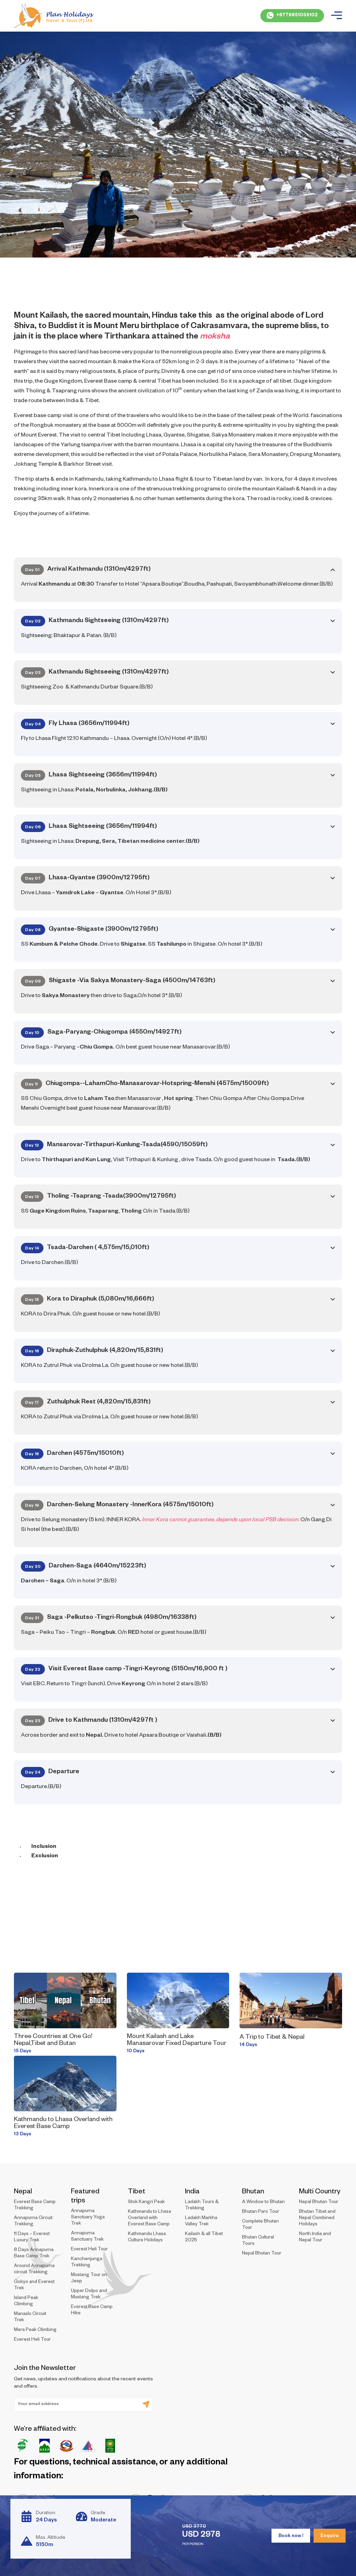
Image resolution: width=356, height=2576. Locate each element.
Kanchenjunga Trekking (87, 2263)
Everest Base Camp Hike (92, 2311)
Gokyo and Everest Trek (34, 2286)
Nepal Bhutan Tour (262, 2254)
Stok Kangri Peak (146, 2203)
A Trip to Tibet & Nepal (272, 2038)
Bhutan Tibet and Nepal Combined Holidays (317, 2219)
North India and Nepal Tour (315, 2238)
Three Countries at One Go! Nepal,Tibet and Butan (53, 2040)
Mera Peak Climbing (35, 2330)
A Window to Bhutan (263, 2203)
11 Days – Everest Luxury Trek (32, 2238)
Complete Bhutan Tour (260, 2225)
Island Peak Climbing (26, 2302)
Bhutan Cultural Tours (258, 2241)
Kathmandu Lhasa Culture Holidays (147, 2238)
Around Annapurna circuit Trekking (34, 2270)
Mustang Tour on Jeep (89, 2279)
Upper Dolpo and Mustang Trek (89, 2295)
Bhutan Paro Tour (261, 2212)
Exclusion (45, 1857)
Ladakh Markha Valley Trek (201, 2222)
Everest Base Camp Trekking (35, 2206)
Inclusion (44, 1847)
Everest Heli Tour (32, 2340)
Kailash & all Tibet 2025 (204, 2238)
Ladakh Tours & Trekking (202, 2206)
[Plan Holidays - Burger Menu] (337, 16)
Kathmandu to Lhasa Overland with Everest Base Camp (63, 2123)
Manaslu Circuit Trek (30, 2318)
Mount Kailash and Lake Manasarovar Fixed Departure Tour (177, 2040)
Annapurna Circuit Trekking (33, 2222)
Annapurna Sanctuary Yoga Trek (88, 2218)
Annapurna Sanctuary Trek (87, 2237)
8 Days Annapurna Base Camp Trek (34, 2254)
